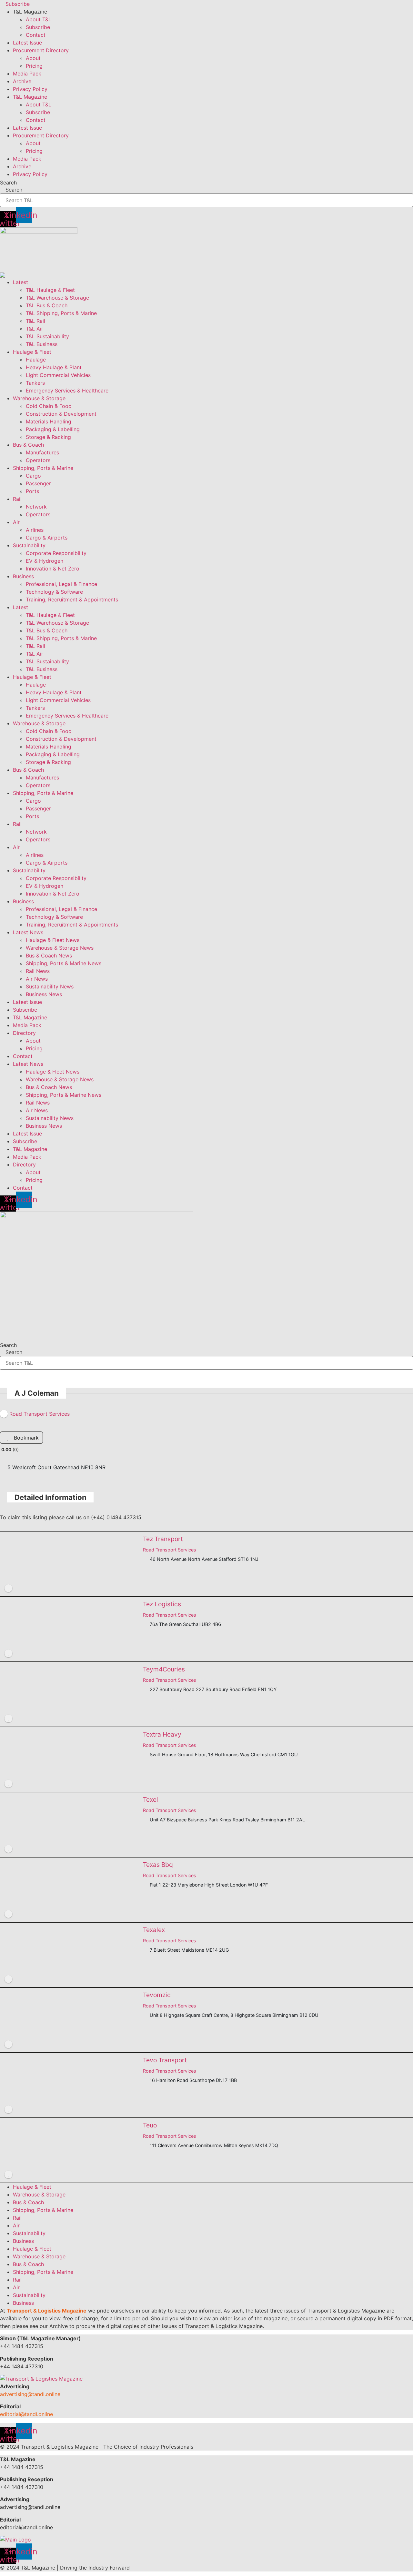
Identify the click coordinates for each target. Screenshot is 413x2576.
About (33, 58)
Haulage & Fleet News (53, 940)
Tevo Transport (165, 2060)
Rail (17, 499)
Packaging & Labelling (53, 429)
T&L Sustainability (47, 336)
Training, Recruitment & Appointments (72, 599)
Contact (36, 35)
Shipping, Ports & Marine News (64, 963)
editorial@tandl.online (26, 2414)
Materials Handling (49, 421)
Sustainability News (50, 986)
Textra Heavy (162, 1734)
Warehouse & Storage (39, 398)
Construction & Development (61, 414)
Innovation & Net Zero (53, 569)
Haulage (36, 360)
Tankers (35, 383)
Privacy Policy (30, 89)
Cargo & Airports (47, 538)
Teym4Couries (164, 1669)
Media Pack (27, 74)
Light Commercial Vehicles (58, 375)
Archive (22, 81)
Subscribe (38, 27)
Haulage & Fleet (32, 352)
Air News (37, 979)
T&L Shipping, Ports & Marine (61, 313)
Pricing (34, 66)
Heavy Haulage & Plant (54, 367)
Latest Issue (27, 43)
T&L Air (35, 329)
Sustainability (29, 545)
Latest (20, 282)
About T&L (39, 19)
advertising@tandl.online (30, 2394)
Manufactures (42, 452)
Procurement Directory (41, 50)
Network (36, 507)
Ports (32, 491)
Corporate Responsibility (56, 553)
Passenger (38, 483)
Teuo (150, 2125)
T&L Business (42, 344)
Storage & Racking (48, 437)
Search (8, 183)
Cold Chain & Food (49, 406)
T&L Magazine (30, 1017)
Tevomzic (157, 1995)
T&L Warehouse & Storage (57, 298)
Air (16, 522)
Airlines (35, 530)
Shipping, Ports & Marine (43, 468)
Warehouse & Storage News (60, 948)
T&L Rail (35, 321)
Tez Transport (163, 1539)
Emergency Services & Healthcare (67, 391)
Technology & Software (54, 592)
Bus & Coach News (49, 956)
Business (23, 576)
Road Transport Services (170, 1550)
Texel (151, 1799)
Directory (24, 1033)
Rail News (38, 971)
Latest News (28, 932)
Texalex (154, 1930)
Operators (38, 460)
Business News (44, 994)
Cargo (33, 476)
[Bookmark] (8, 1588)
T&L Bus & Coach (47, 305)
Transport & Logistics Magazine (47, 2311)
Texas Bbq (158, 1865)
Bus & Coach (28, 445)
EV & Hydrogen (45, 561)
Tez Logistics (162, 1604)
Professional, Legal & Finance (61, 584)
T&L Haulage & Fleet (50, 290)
